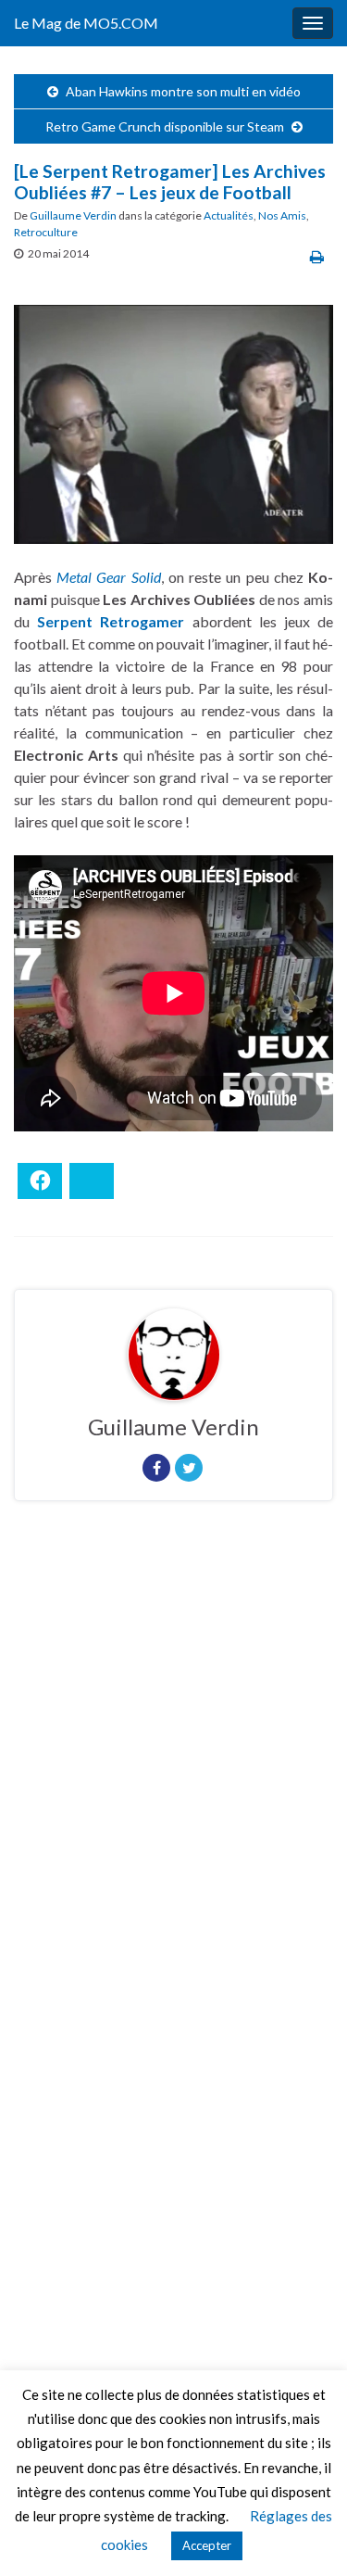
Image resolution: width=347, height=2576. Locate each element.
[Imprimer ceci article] (317, 256)
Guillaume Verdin (73, 215)
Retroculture (46, 232)
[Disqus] (173, 1770)
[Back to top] (305, 2534)
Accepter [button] (207, 2545)
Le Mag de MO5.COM (86, 23)
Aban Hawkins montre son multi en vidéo (183, 91)
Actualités (229, 215)
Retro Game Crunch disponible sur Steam (165, 126)
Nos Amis (282, 215)
